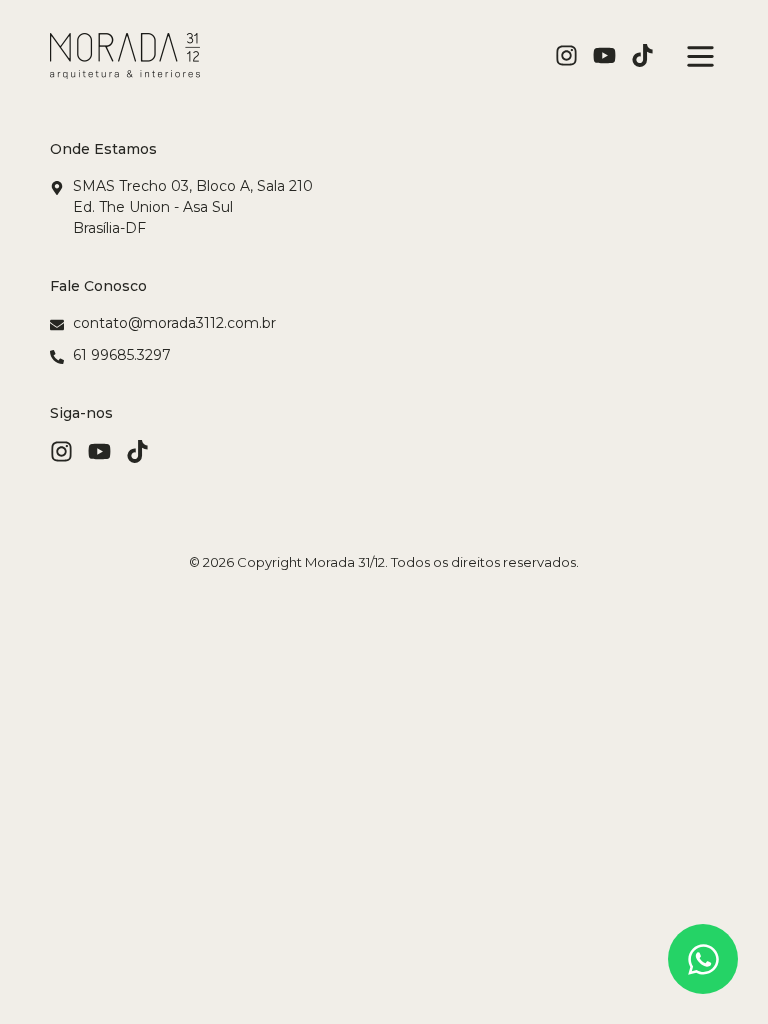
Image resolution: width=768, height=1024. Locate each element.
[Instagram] (566, 55)
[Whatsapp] (703, 959)
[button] (696, 56)
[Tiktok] (642, 55)
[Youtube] (604, 55)
